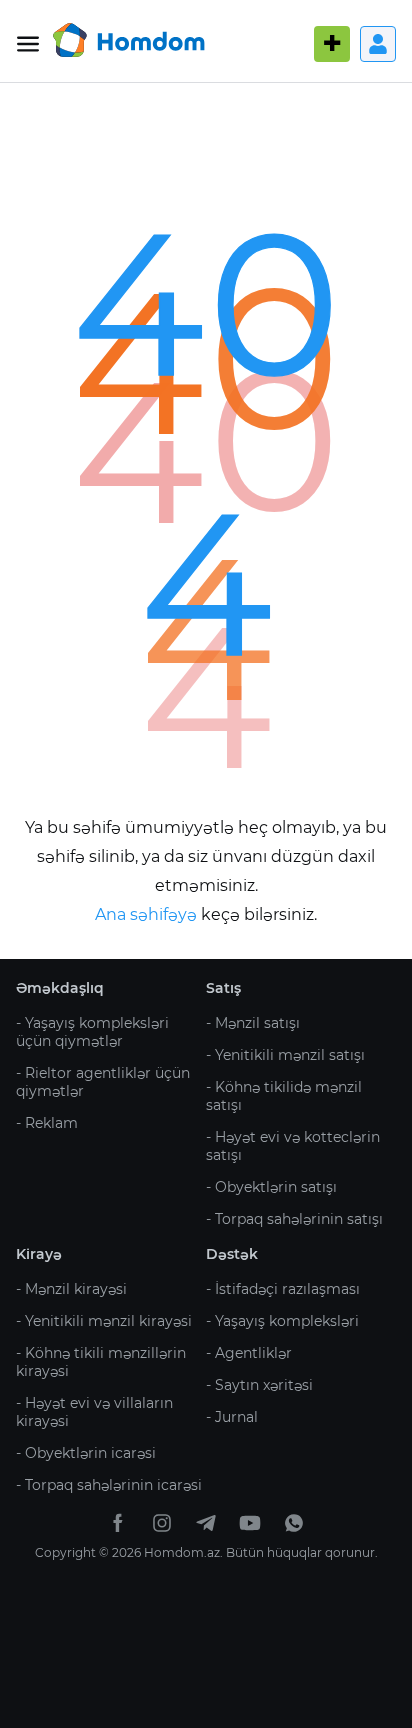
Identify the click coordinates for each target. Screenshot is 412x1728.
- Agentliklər (249, 1353)
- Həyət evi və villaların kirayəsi (94, 1412)
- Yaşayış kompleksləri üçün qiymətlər (92, 1032)
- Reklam (47, 1123)
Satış (223, 988)
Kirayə (39, 1254)
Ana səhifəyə (148, 914)
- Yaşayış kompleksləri (282, 1321)
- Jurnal (232, 1417)
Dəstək (232, 1254)
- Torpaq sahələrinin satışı (294, 1219)
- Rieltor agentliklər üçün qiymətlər (103, 1082)
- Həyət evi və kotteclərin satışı (293, 1146)
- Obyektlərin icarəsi (86, 1453)
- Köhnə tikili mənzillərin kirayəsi (101, 1362)
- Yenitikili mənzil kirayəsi (104, 1321)
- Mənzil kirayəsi (71, 1289)
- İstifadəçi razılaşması (283, 1289)
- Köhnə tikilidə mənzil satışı (284, 1096)
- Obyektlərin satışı (271, 1187)
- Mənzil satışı (253, 1023)
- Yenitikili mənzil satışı (285, 1055)
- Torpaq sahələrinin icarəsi (109, 1485)
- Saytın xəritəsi (259, 1385)
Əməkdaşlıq (60, 988)
